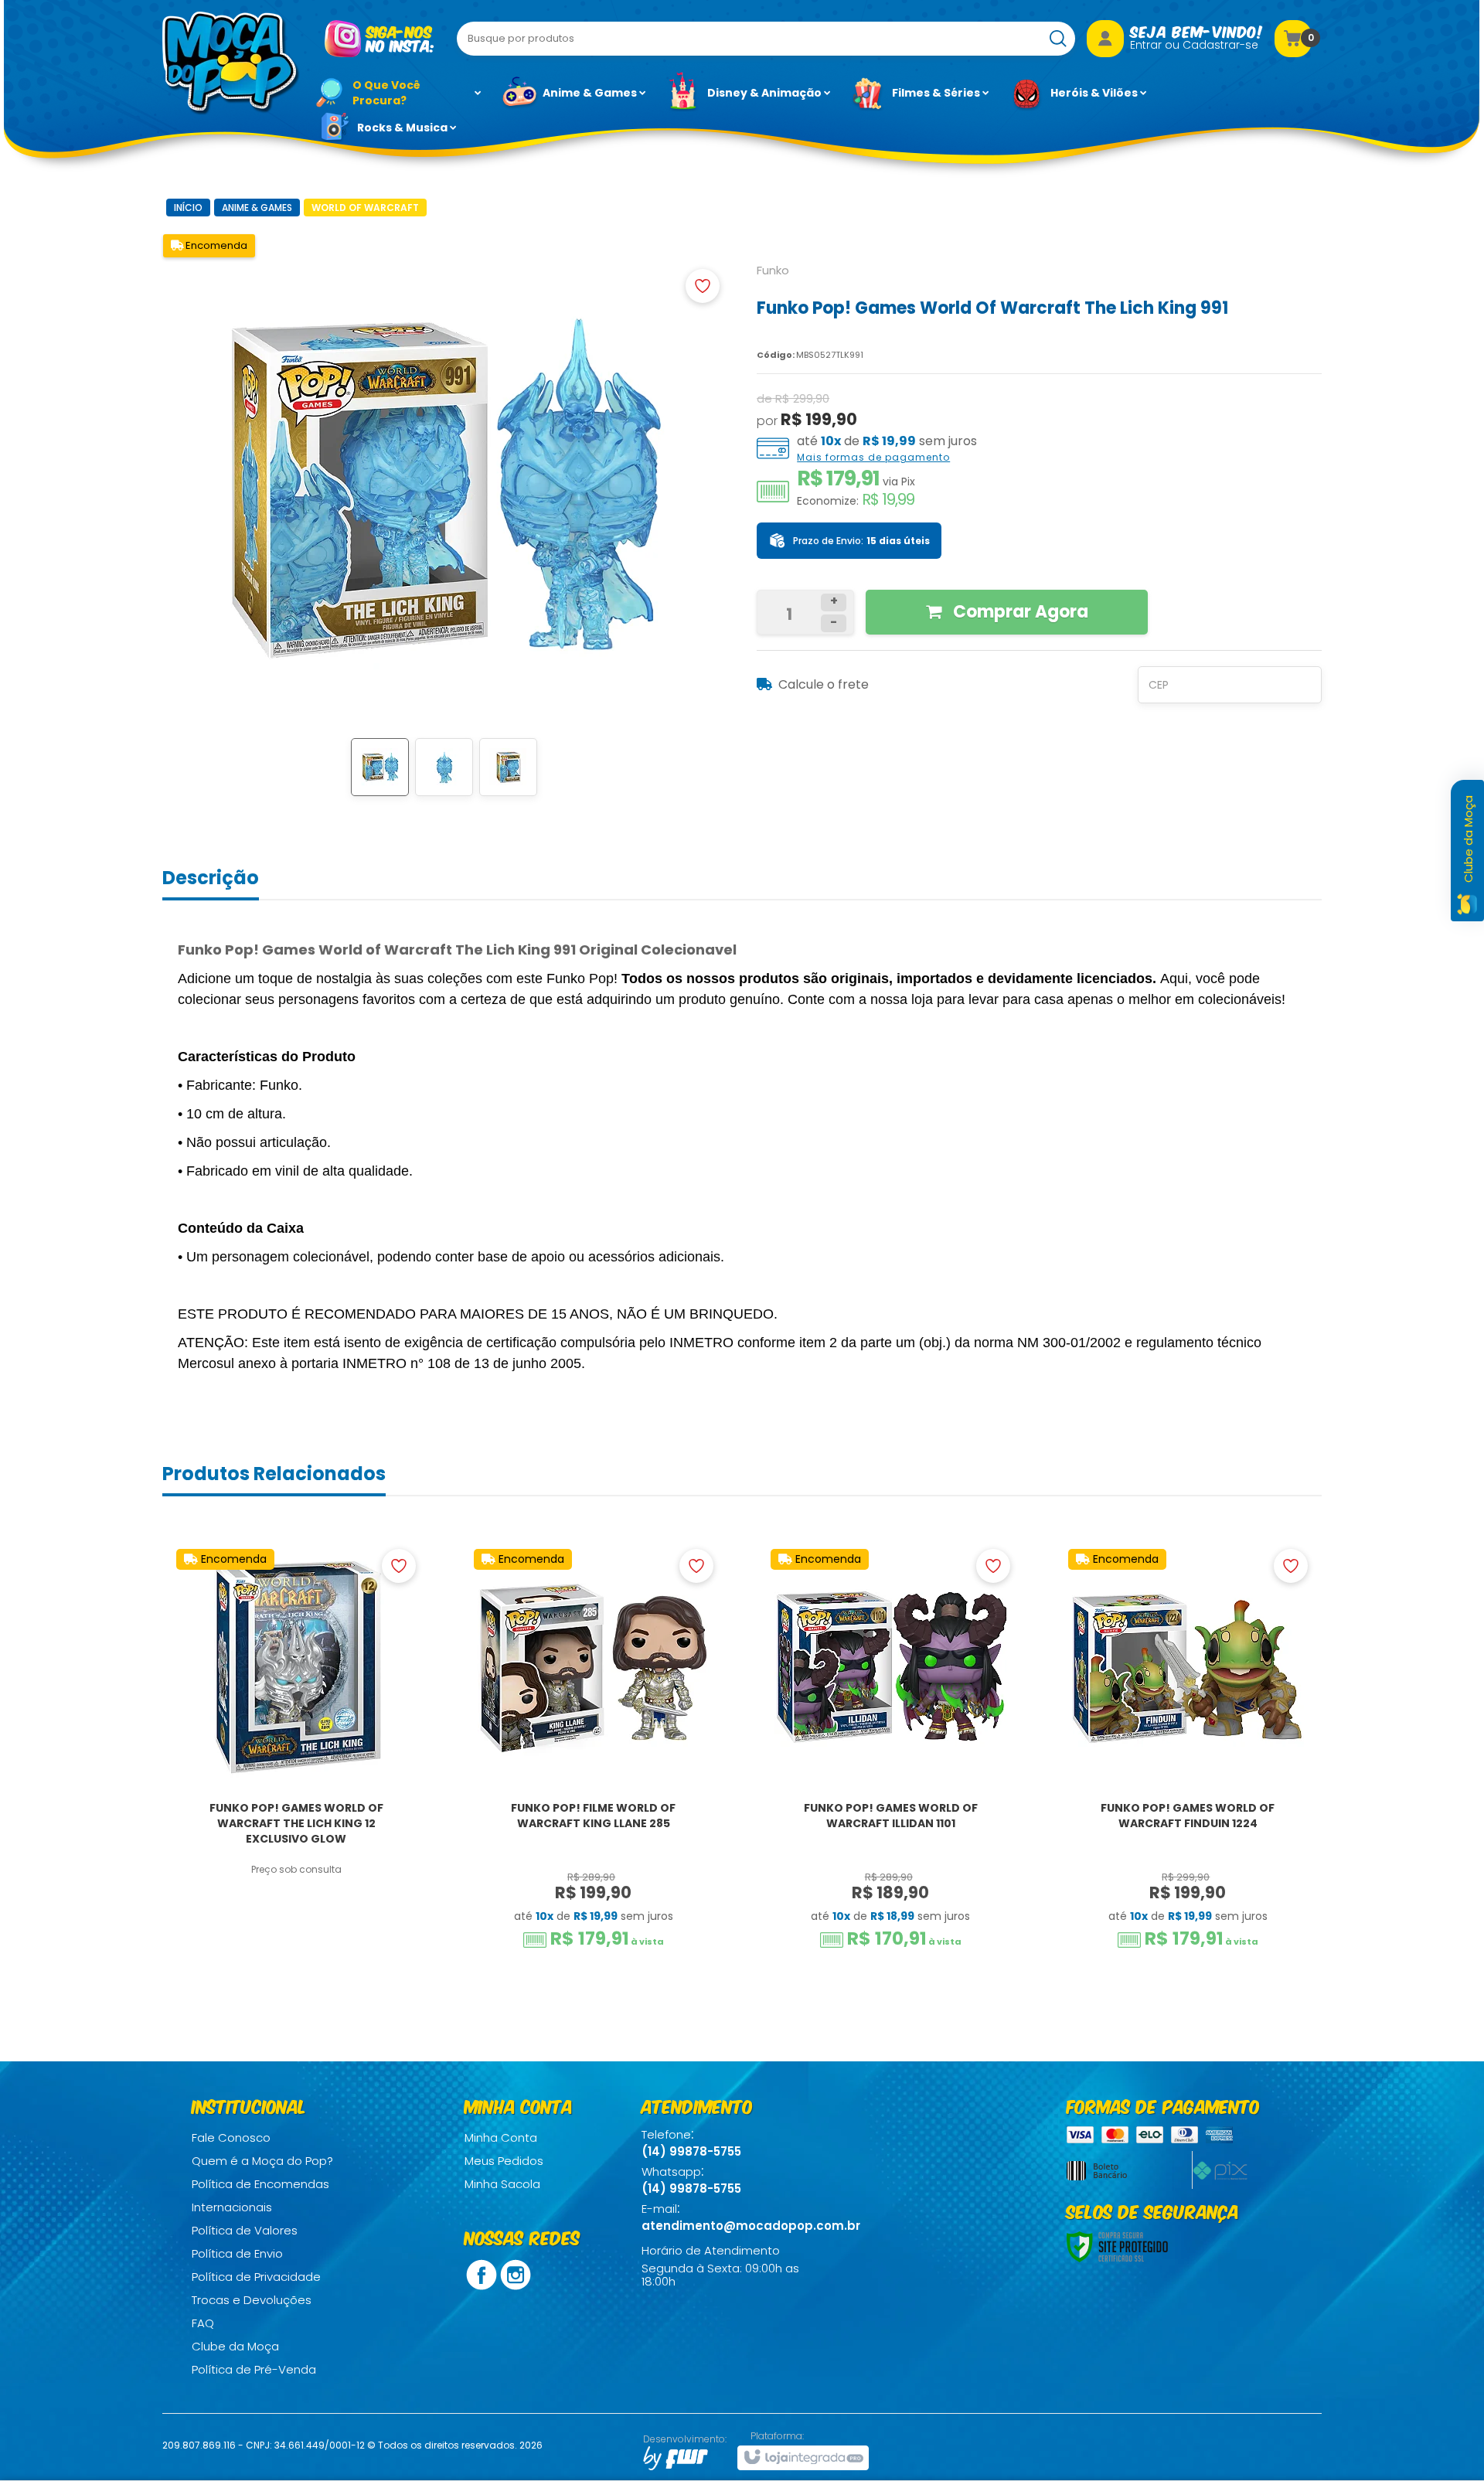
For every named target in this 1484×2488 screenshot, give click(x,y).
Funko (773, 270)
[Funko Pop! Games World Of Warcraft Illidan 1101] (890, 1756)
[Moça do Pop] (231, 63)
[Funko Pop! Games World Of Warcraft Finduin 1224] (1188, 1756)
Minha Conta (501, 2137)
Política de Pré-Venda (254, 2369)
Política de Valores (245, 2230)
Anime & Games (257, 208)
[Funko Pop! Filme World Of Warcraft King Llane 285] (594, 1756)
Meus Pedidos (504, 2161)
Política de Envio (237, 2253)
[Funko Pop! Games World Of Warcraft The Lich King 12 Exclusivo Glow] (296, 1756)
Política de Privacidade (256, 2277)
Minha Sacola (502, 2184)
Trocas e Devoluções (252, 2300)
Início (188, 208)
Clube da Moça (235, 2346)
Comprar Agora (1019, 612)
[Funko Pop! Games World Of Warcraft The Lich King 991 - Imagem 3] (508, 767)
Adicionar (306, 1908)
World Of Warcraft (365, 208)
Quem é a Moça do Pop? (262, 2161)
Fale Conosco (231, 2137)
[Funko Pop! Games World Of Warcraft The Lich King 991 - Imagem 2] (444, 767)
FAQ (203, 2323)
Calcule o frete (824, 684)
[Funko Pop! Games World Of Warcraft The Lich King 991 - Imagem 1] (380, 767)
